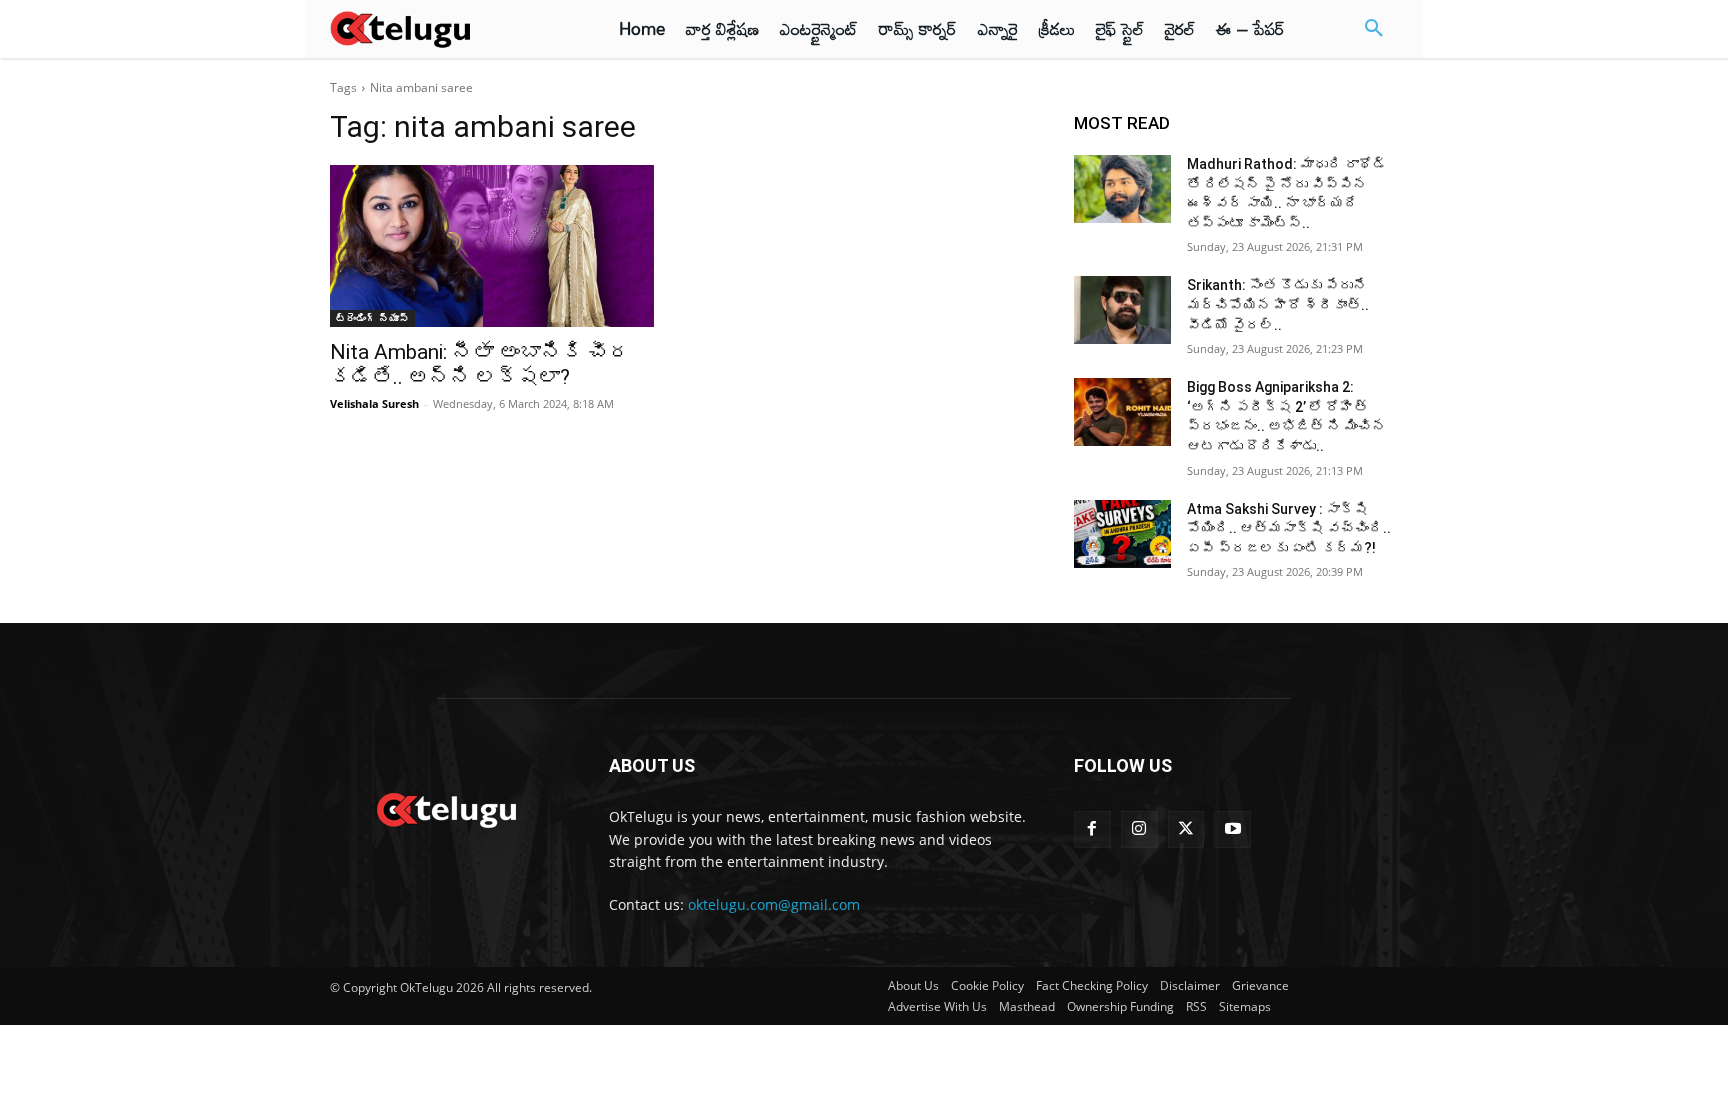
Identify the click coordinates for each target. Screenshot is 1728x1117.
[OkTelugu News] (445, 808)
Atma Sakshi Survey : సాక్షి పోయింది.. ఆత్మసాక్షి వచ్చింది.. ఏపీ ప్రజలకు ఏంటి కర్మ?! (1289, 528)
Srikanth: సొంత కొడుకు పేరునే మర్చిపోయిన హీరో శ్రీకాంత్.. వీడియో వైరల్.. (1278, 304)
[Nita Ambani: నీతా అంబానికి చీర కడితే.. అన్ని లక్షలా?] (492, 246)
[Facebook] (1092, 829)
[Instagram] (1139, 829)
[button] (1374, 29)
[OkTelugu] (445, 29)
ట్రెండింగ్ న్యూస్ (372, 318)
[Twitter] (1186, 829)
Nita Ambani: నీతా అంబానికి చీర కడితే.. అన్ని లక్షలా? (480, 364)
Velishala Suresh (374, 403)
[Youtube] (1232, 829)
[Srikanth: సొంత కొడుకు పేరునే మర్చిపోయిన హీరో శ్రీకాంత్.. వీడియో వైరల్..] (1122, 310)
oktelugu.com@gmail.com (774, 904)
